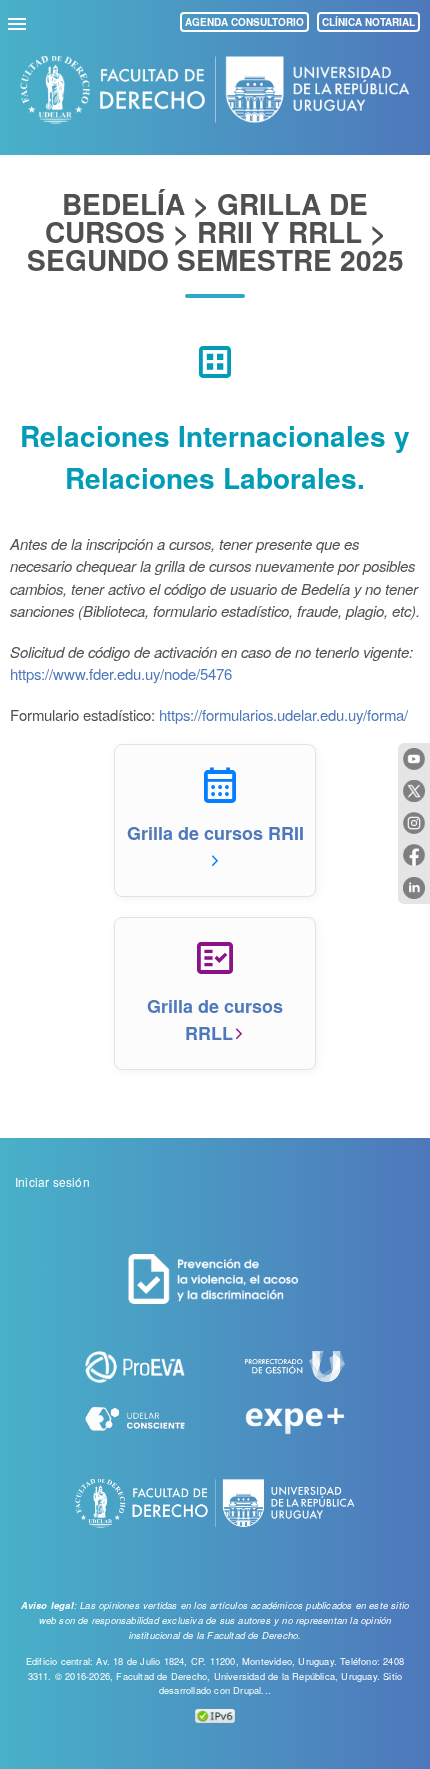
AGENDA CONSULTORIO (244, 22)
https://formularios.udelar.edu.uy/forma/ (283, 714)
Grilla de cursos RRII (215, 833)
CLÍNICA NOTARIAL (368, 22)
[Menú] (20, 21)
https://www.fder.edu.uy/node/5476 (121, 673)
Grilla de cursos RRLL (215, 1019)
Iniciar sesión (52, 1181)
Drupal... (252, 1690)
